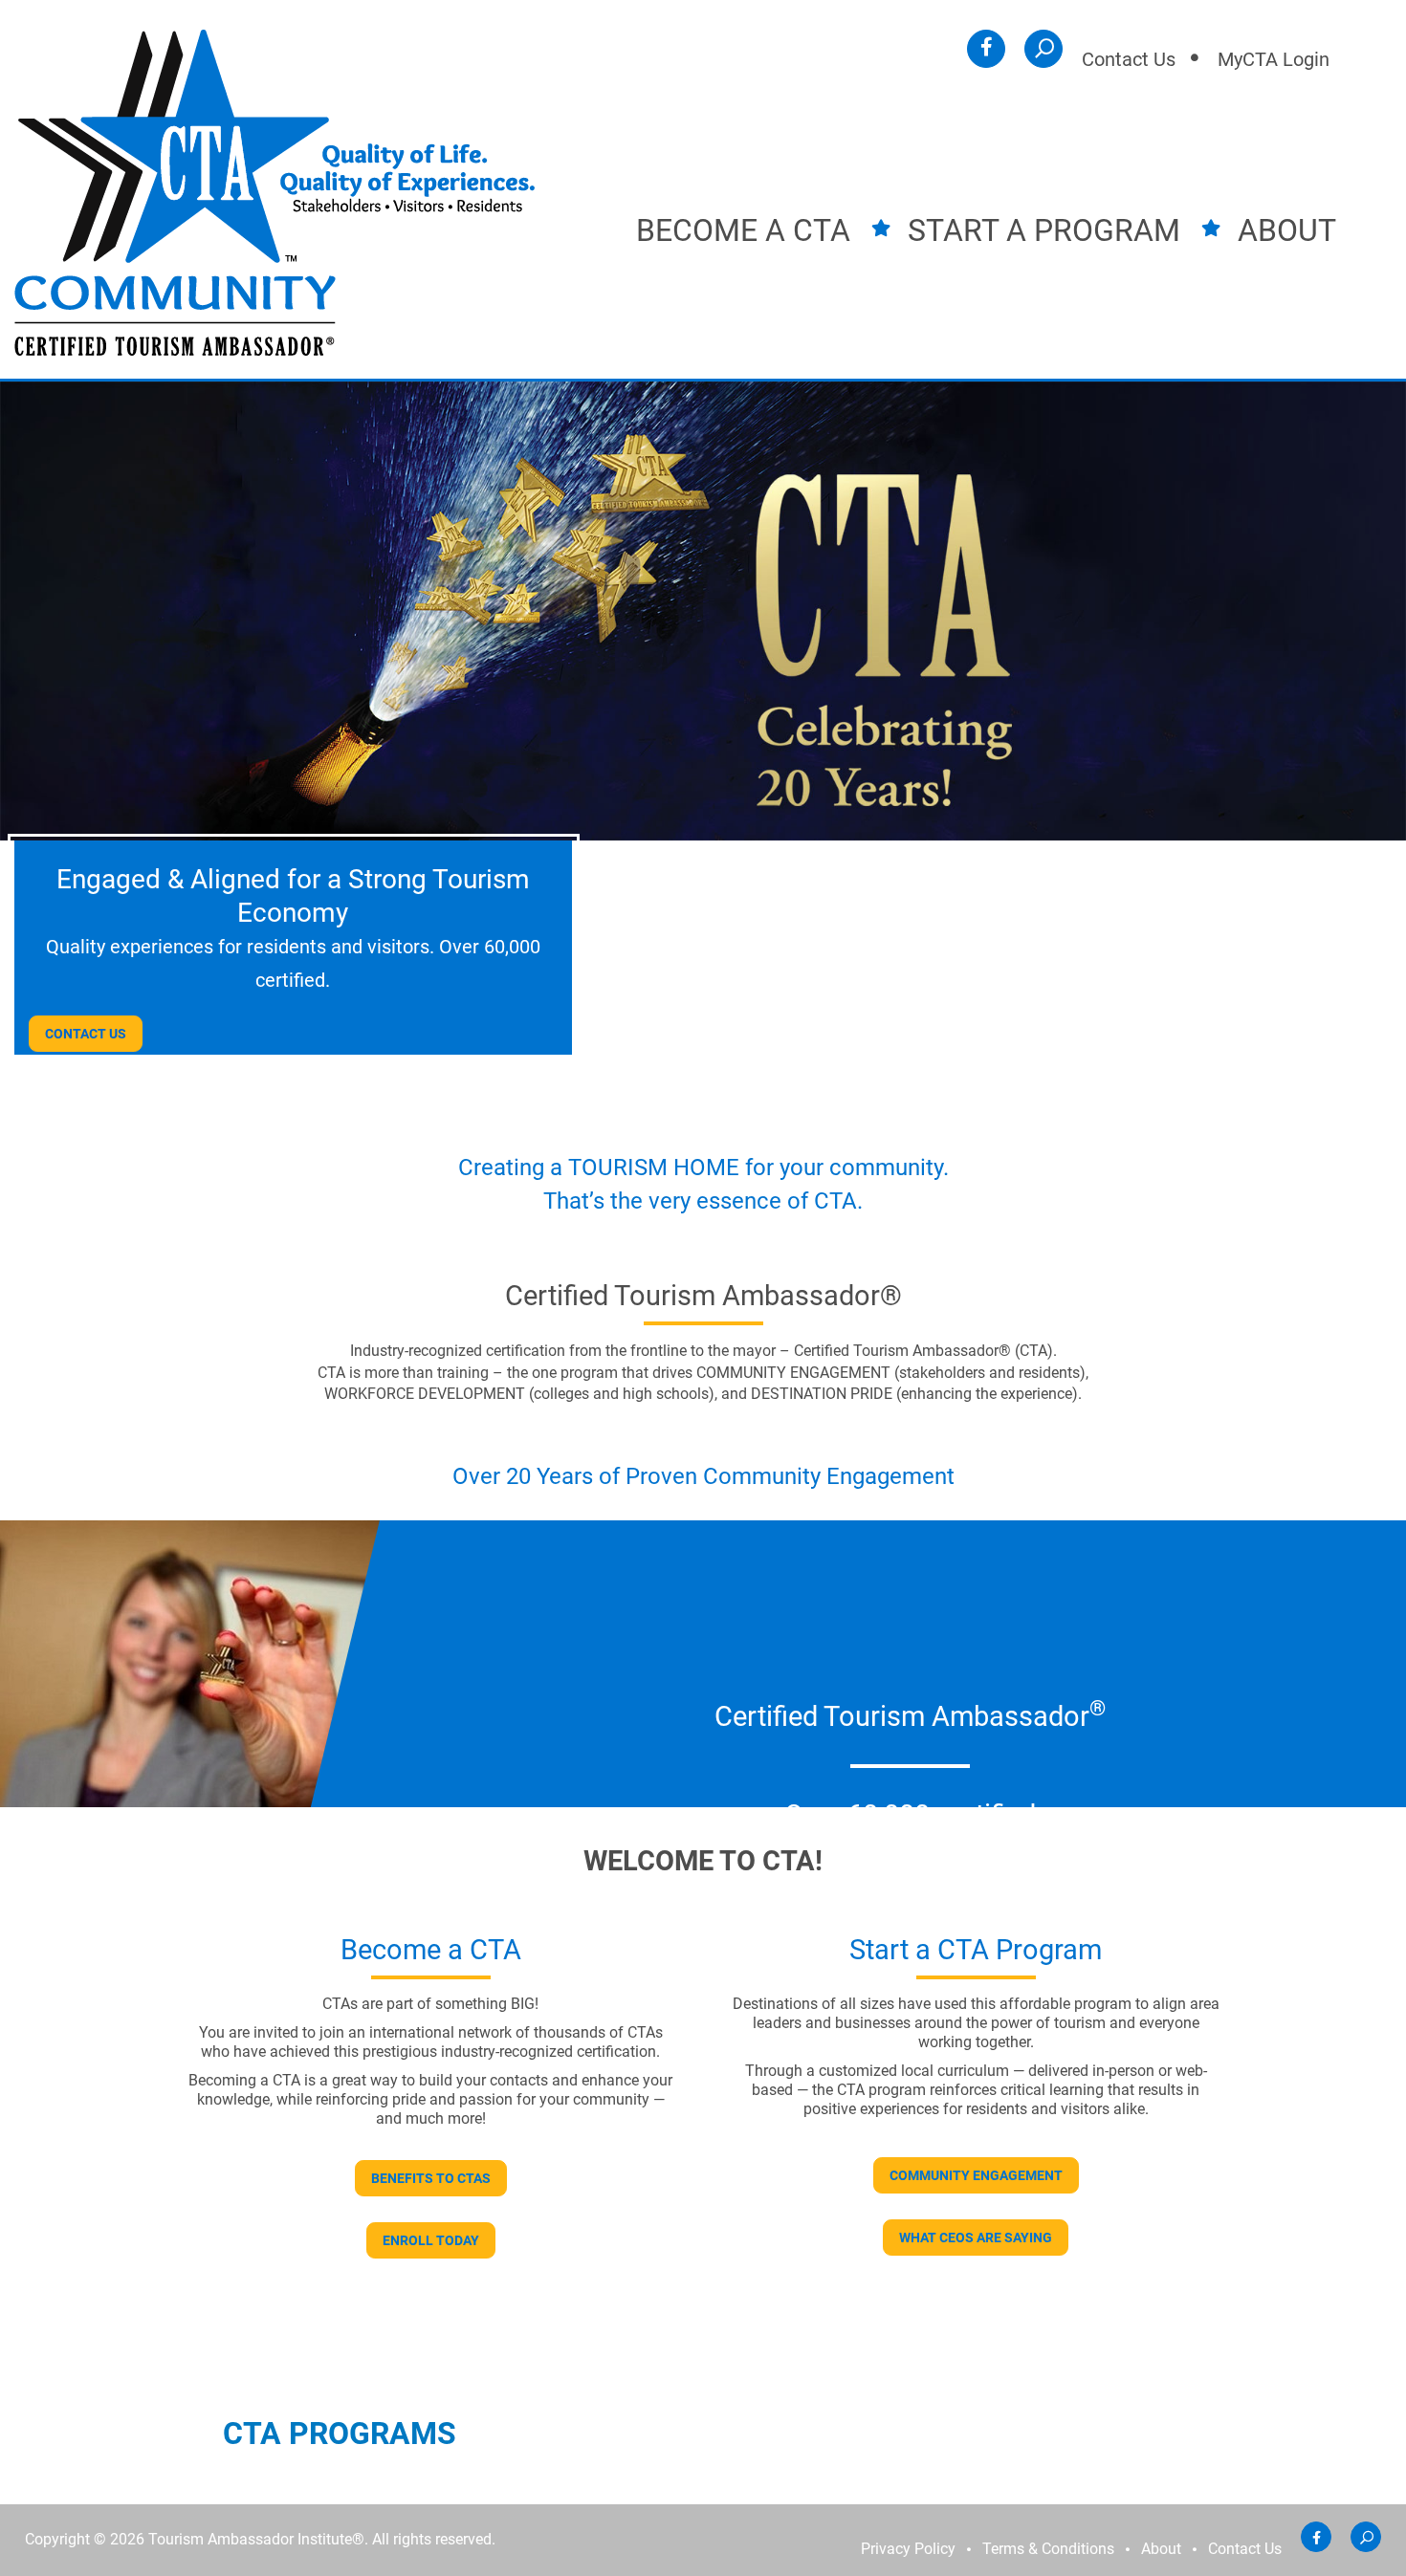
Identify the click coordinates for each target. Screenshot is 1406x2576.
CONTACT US (86, 1034)
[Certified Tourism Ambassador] (275, 192)
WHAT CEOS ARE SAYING (976, 2238)
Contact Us (1129, 59)
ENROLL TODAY (431, 2240)
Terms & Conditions (1048, 2549)
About (1287, 230)
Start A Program (1044, 230)
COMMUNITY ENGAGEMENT (976, 2175)
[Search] (1044, 49)
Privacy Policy (908, 2549)
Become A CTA (743, 230)
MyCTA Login (1274, 59)
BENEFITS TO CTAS (431, 2178)
